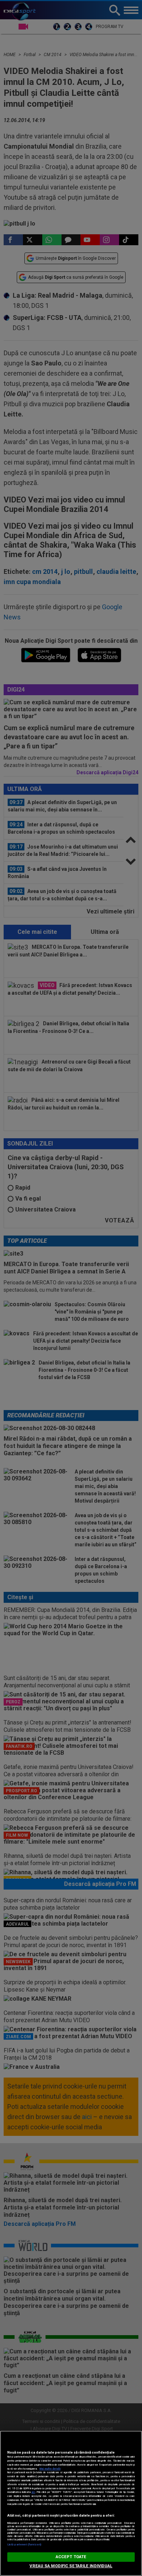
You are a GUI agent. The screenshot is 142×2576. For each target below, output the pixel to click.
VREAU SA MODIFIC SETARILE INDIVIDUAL (71, 2566)
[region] (71, 2503)
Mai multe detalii (50, 2469)
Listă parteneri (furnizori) (24, 2544)
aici (33, 2492)
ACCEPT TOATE (71, 2557)
